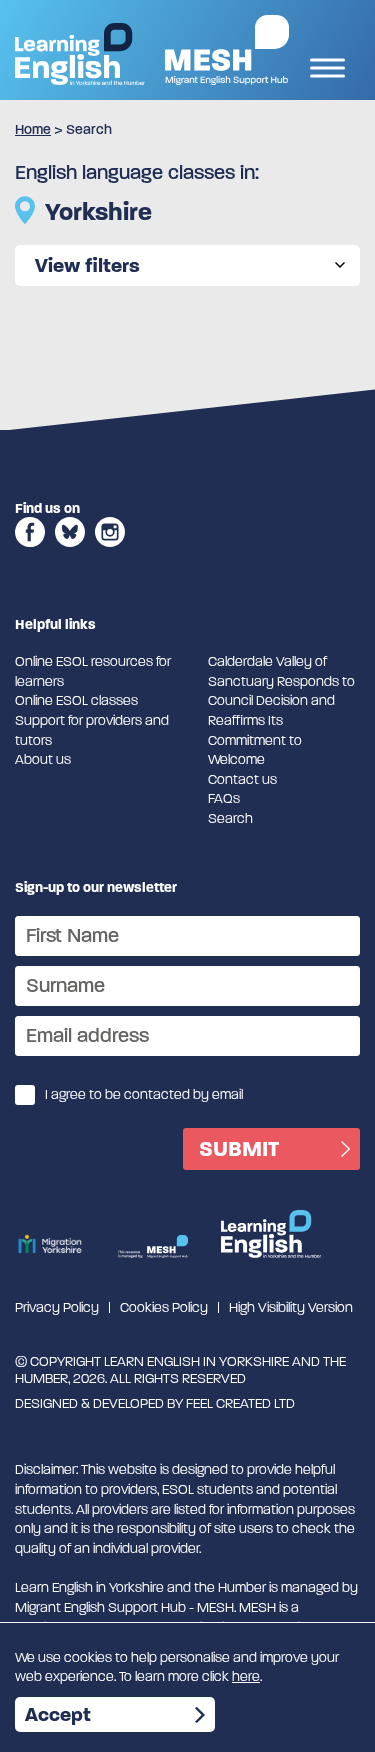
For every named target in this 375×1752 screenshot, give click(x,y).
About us (43, 759)
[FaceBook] (30, 553)
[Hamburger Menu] (327, 70)
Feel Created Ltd (240, 1403)
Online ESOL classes (76, 700)
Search (230, 818)
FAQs (224, 798)
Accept (58, 1714)
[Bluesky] (70, 553)
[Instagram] (110, 553)
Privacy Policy (57, 1307)
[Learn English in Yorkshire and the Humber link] (80, 54)
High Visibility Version (291, 1307)
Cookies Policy (164, 1307)
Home (33, 129)
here (246, 1676)
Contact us (242, 779)
